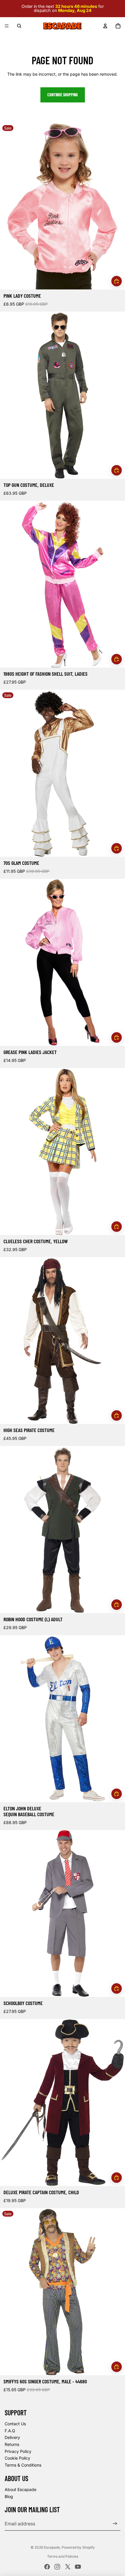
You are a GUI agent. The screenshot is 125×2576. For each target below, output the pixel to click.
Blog (9, 2496)
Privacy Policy (18, 2451)
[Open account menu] (105, 26)
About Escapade (20, 2489)
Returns (12, 2444)
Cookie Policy (17, 2458)
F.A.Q (10, 2431)
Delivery (12, 2437)
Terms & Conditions (23, 2465)
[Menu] (7, 26)
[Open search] (19, 26)
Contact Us (15, 2424)
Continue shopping (63, 95)
